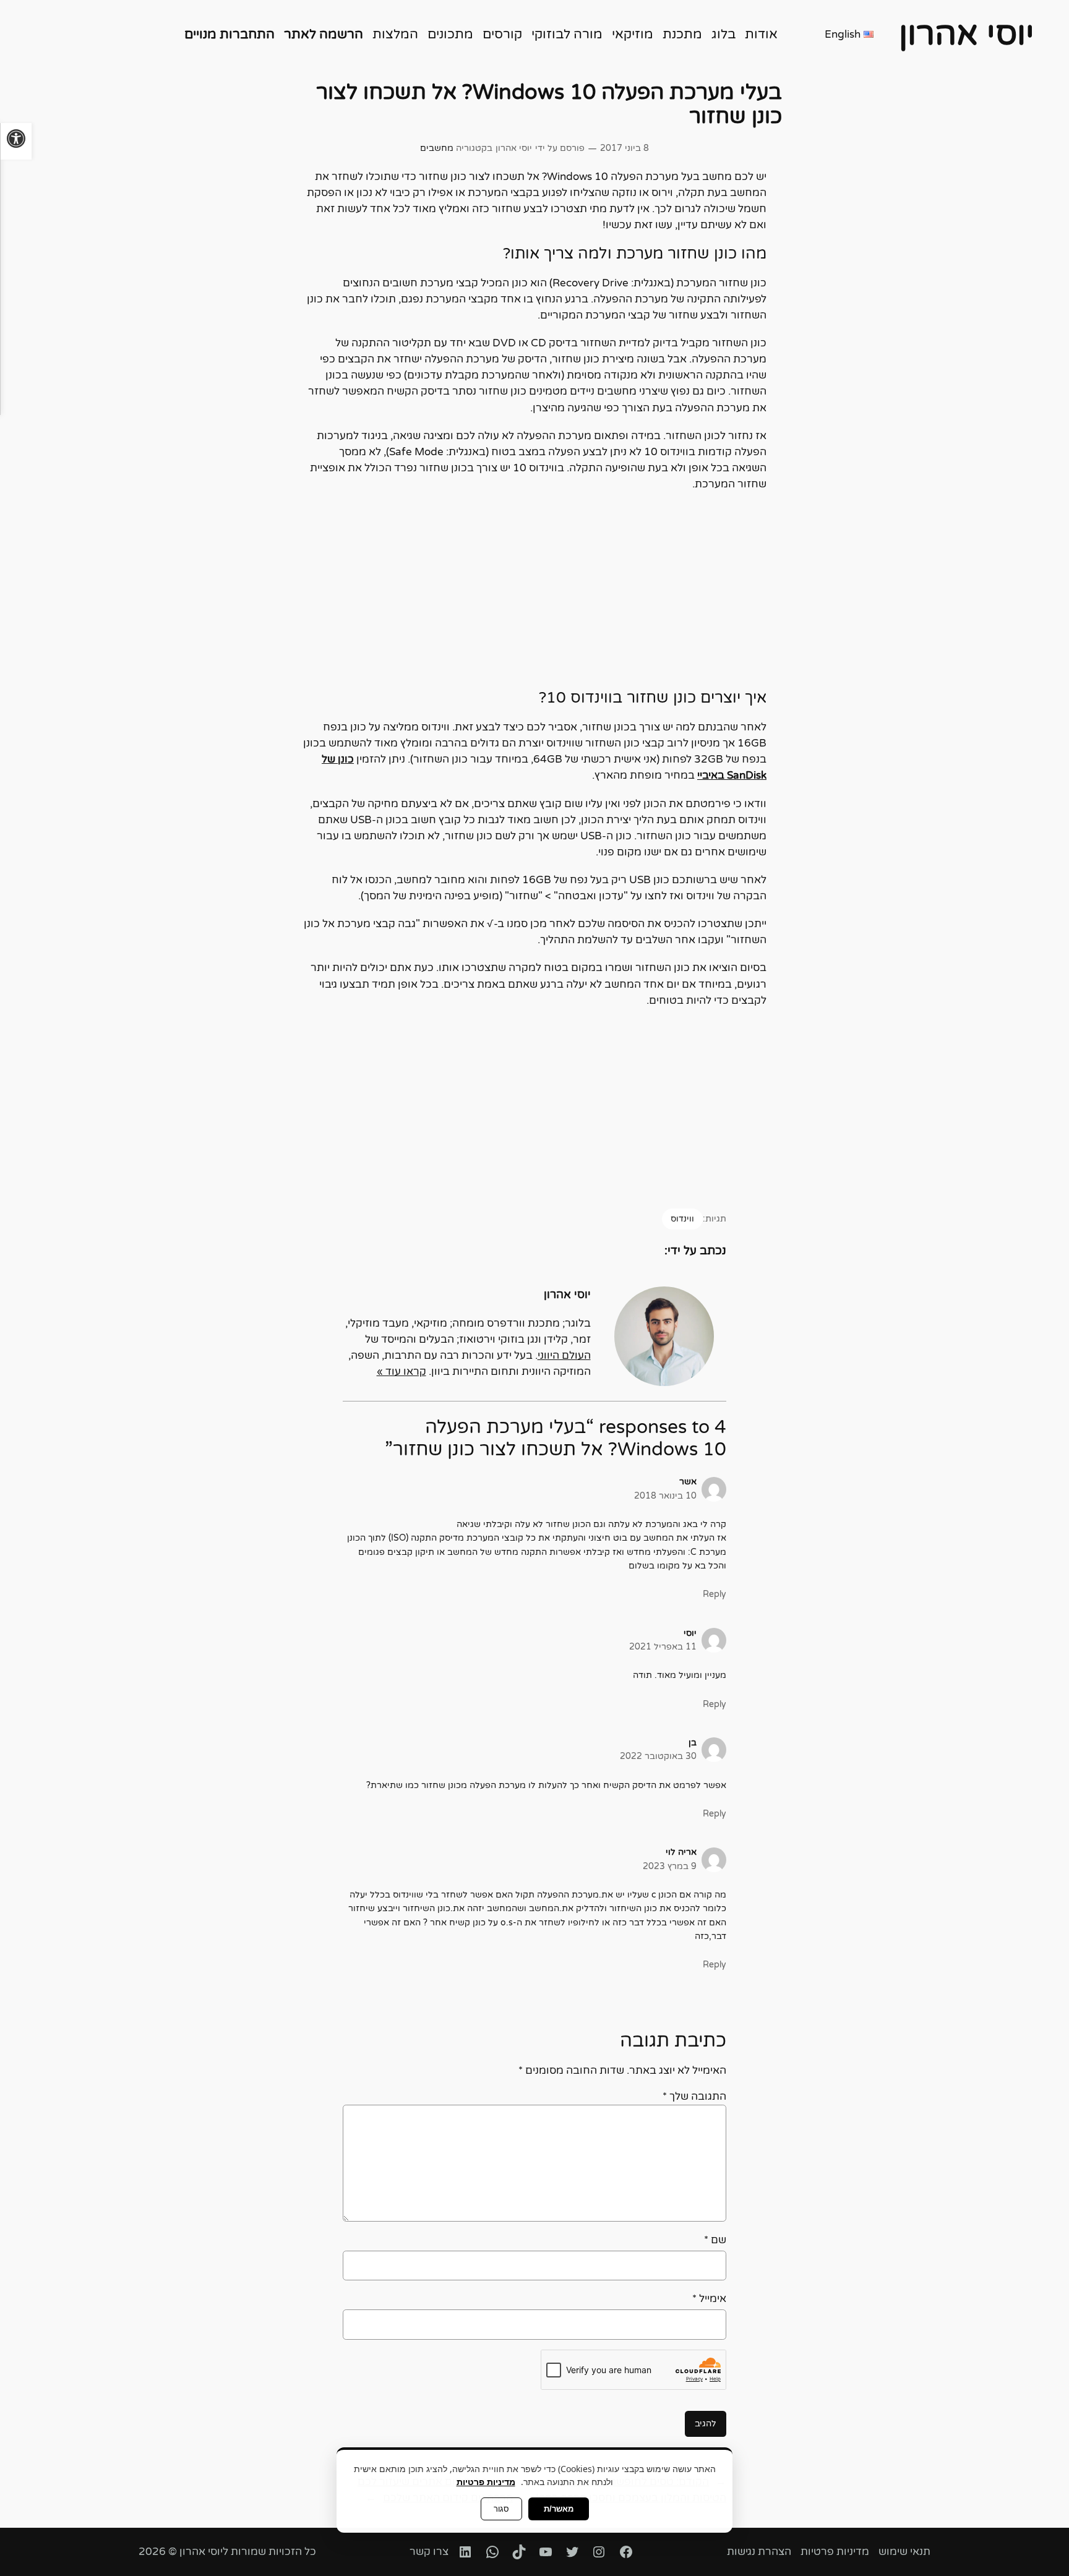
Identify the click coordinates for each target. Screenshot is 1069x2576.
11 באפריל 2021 (663, 1647)
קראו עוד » (401, 1372)
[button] (16, 141)
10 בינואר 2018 (665, 1496)
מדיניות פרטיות (486, 2482)
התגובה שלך (694, 2097)
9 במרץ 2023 (670, 1866)
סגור (501, 2509)
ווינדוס (682, 1219)
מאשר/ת (559, 2509)
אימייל (709, 2299)
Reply (715, 1594)
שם (715, 2240)
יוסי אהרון (967, 34)
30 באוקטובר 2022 (658, 1756)
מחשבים (437, 148)
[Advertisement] (534, 591)
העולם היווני (564, 1356)
